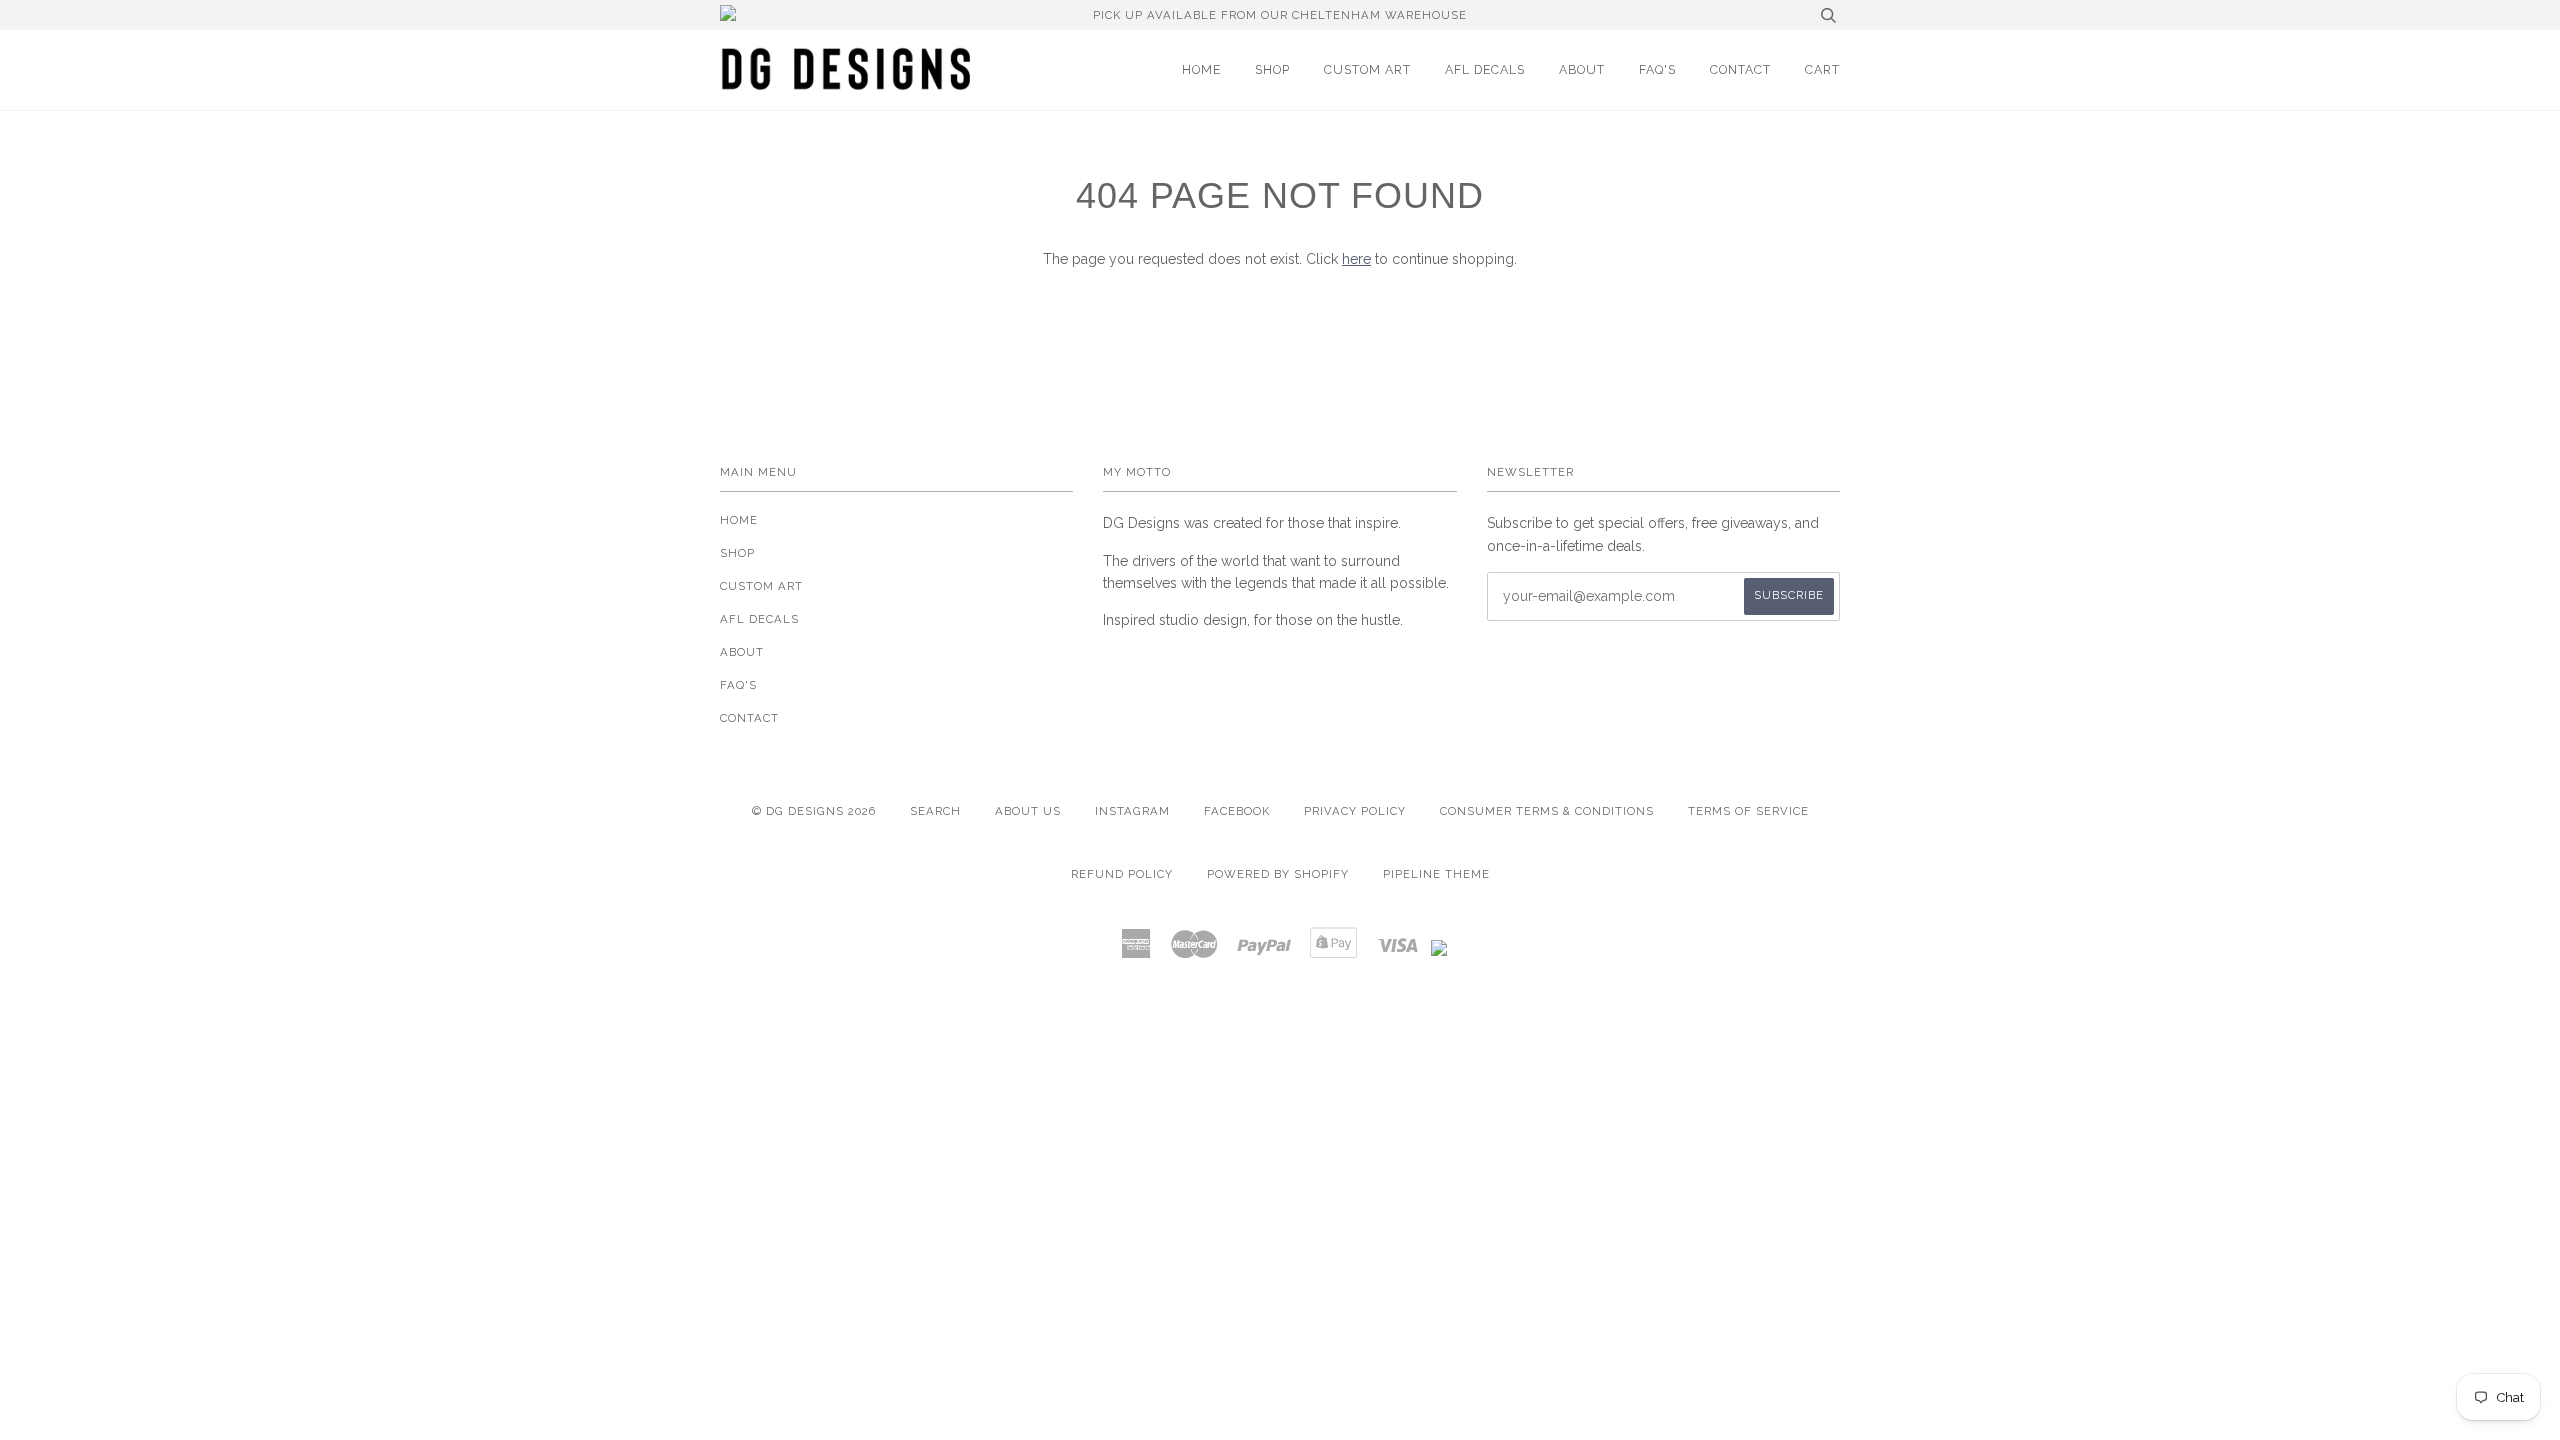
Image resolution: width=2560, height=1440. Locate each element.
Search (935, 811)
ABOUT (1582, 69)
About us (1028, 811)
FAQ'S (1657, 69)
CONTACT (1740, 69)
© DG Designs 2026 (814, 811)
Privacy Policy (1355, 811)
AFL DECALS (1485, 69)
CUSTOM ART (1367, 69)
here (1356, 259)
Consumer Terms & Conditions (1547, 811)
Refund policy (1122, 874)
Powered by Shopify (1278, 874)
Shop (1272, 69)
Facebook (1237, 811)
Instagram (1132, 811)
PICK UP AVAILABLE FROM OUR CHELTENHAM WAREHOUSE (1280, 15)
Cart (1822, 69)
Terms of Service (1748, 811)
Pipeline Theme (1436, 874)
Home (1201, 69)
